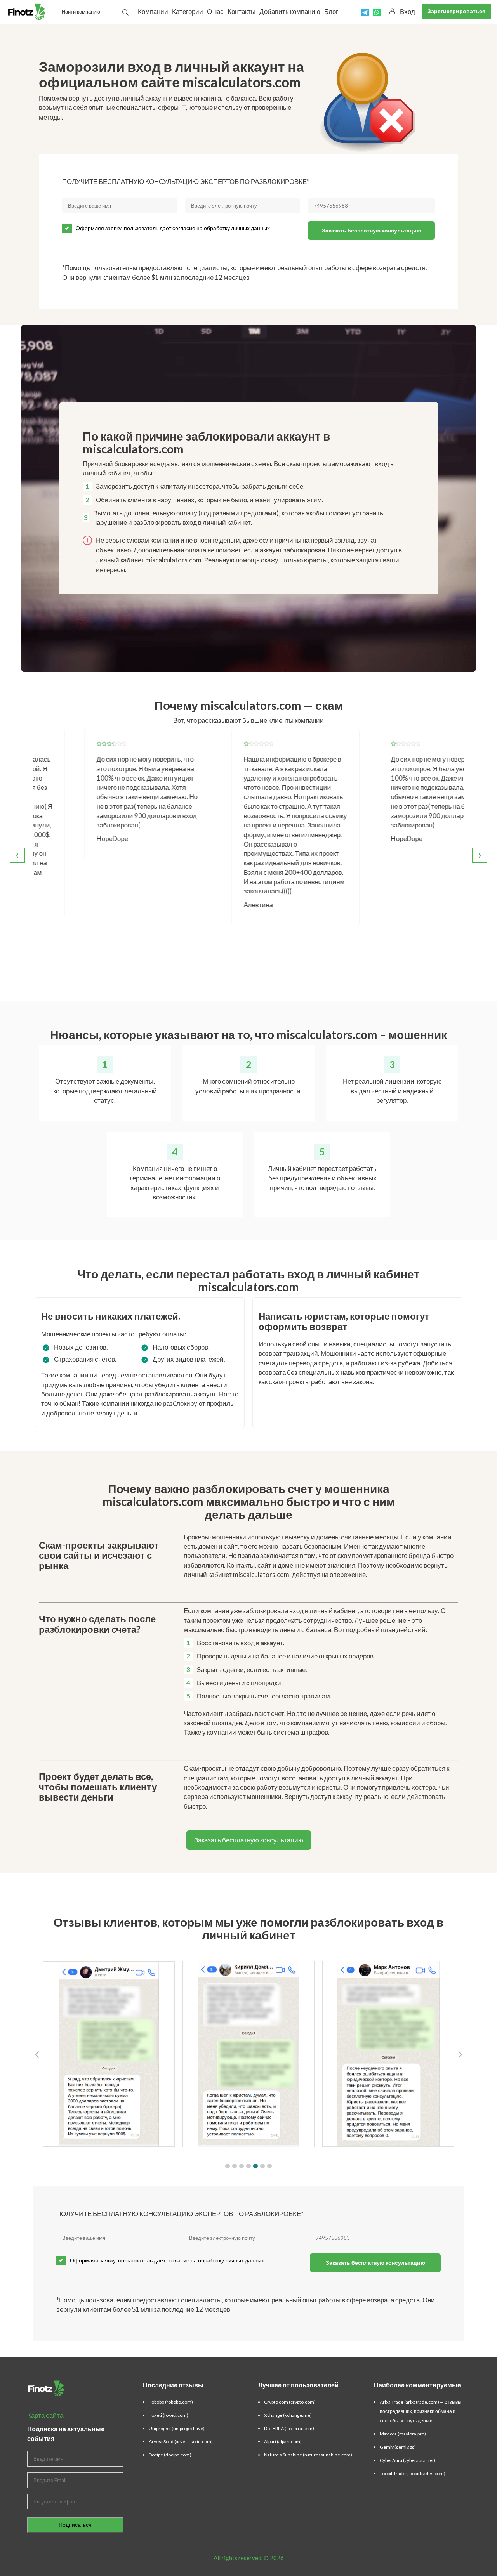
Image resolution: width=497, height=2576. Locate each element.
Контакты (242, 11)
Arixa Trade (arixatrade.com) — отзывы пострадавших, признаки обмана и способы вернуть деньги (421, 2411)
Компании (153, 11)
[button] (228, 2166)
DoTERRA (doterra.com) (289, 2428)
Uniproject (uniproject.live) (177, 2428)
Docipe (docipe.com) (170, 2455)
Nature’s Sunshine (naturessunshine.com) (308, 2455)
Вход (408, 11)
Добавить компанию (290, 11)
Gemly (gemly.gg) (398, 2447)
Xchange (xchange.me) (288, 2415)
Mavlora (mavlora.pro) (403, 2434)
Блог (331, 11)
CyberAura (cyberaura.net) (408, 2460)
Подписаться (75, 2525)
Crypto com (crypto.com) (290, 2402)
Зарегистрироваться (456, 11)
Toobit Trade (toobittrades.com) (413, 2473)
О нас (215, 11)
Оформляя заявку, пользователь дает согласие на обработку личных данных (173, 228)
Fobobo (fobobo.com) (171, 2402)
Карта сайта (45, 2415)
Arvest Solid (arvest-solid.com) (181, 2442)
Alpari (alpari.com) (283, 2442)
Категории (188, 11)
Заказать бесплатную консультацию (372, 230)
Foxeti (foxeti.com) (169, 2415)
